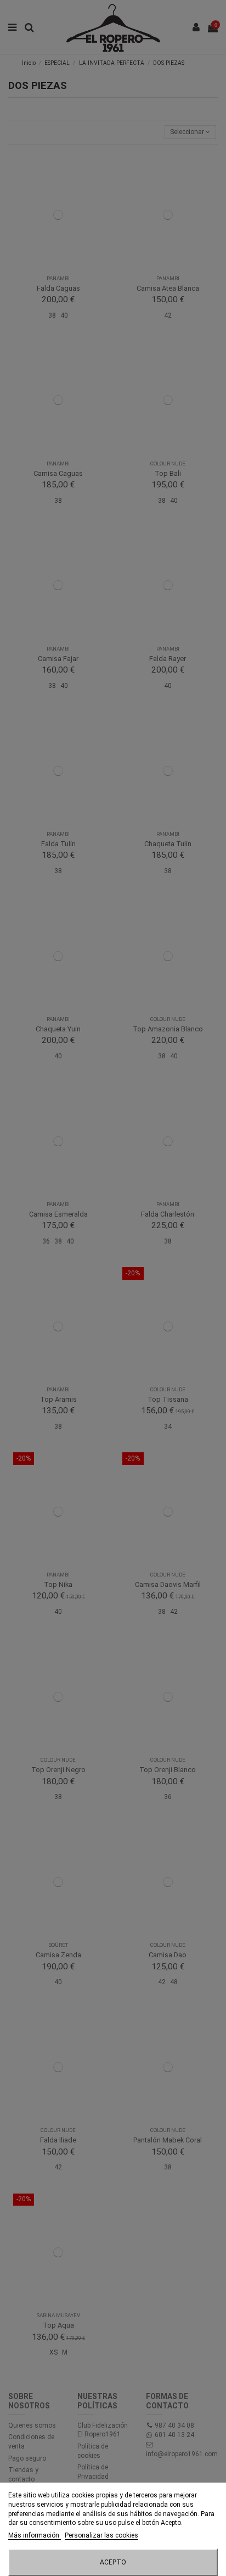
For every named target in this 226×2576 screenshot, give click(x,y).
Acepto (113, 2562)
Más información (35, 2535)
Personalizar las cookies (101, 2535)
